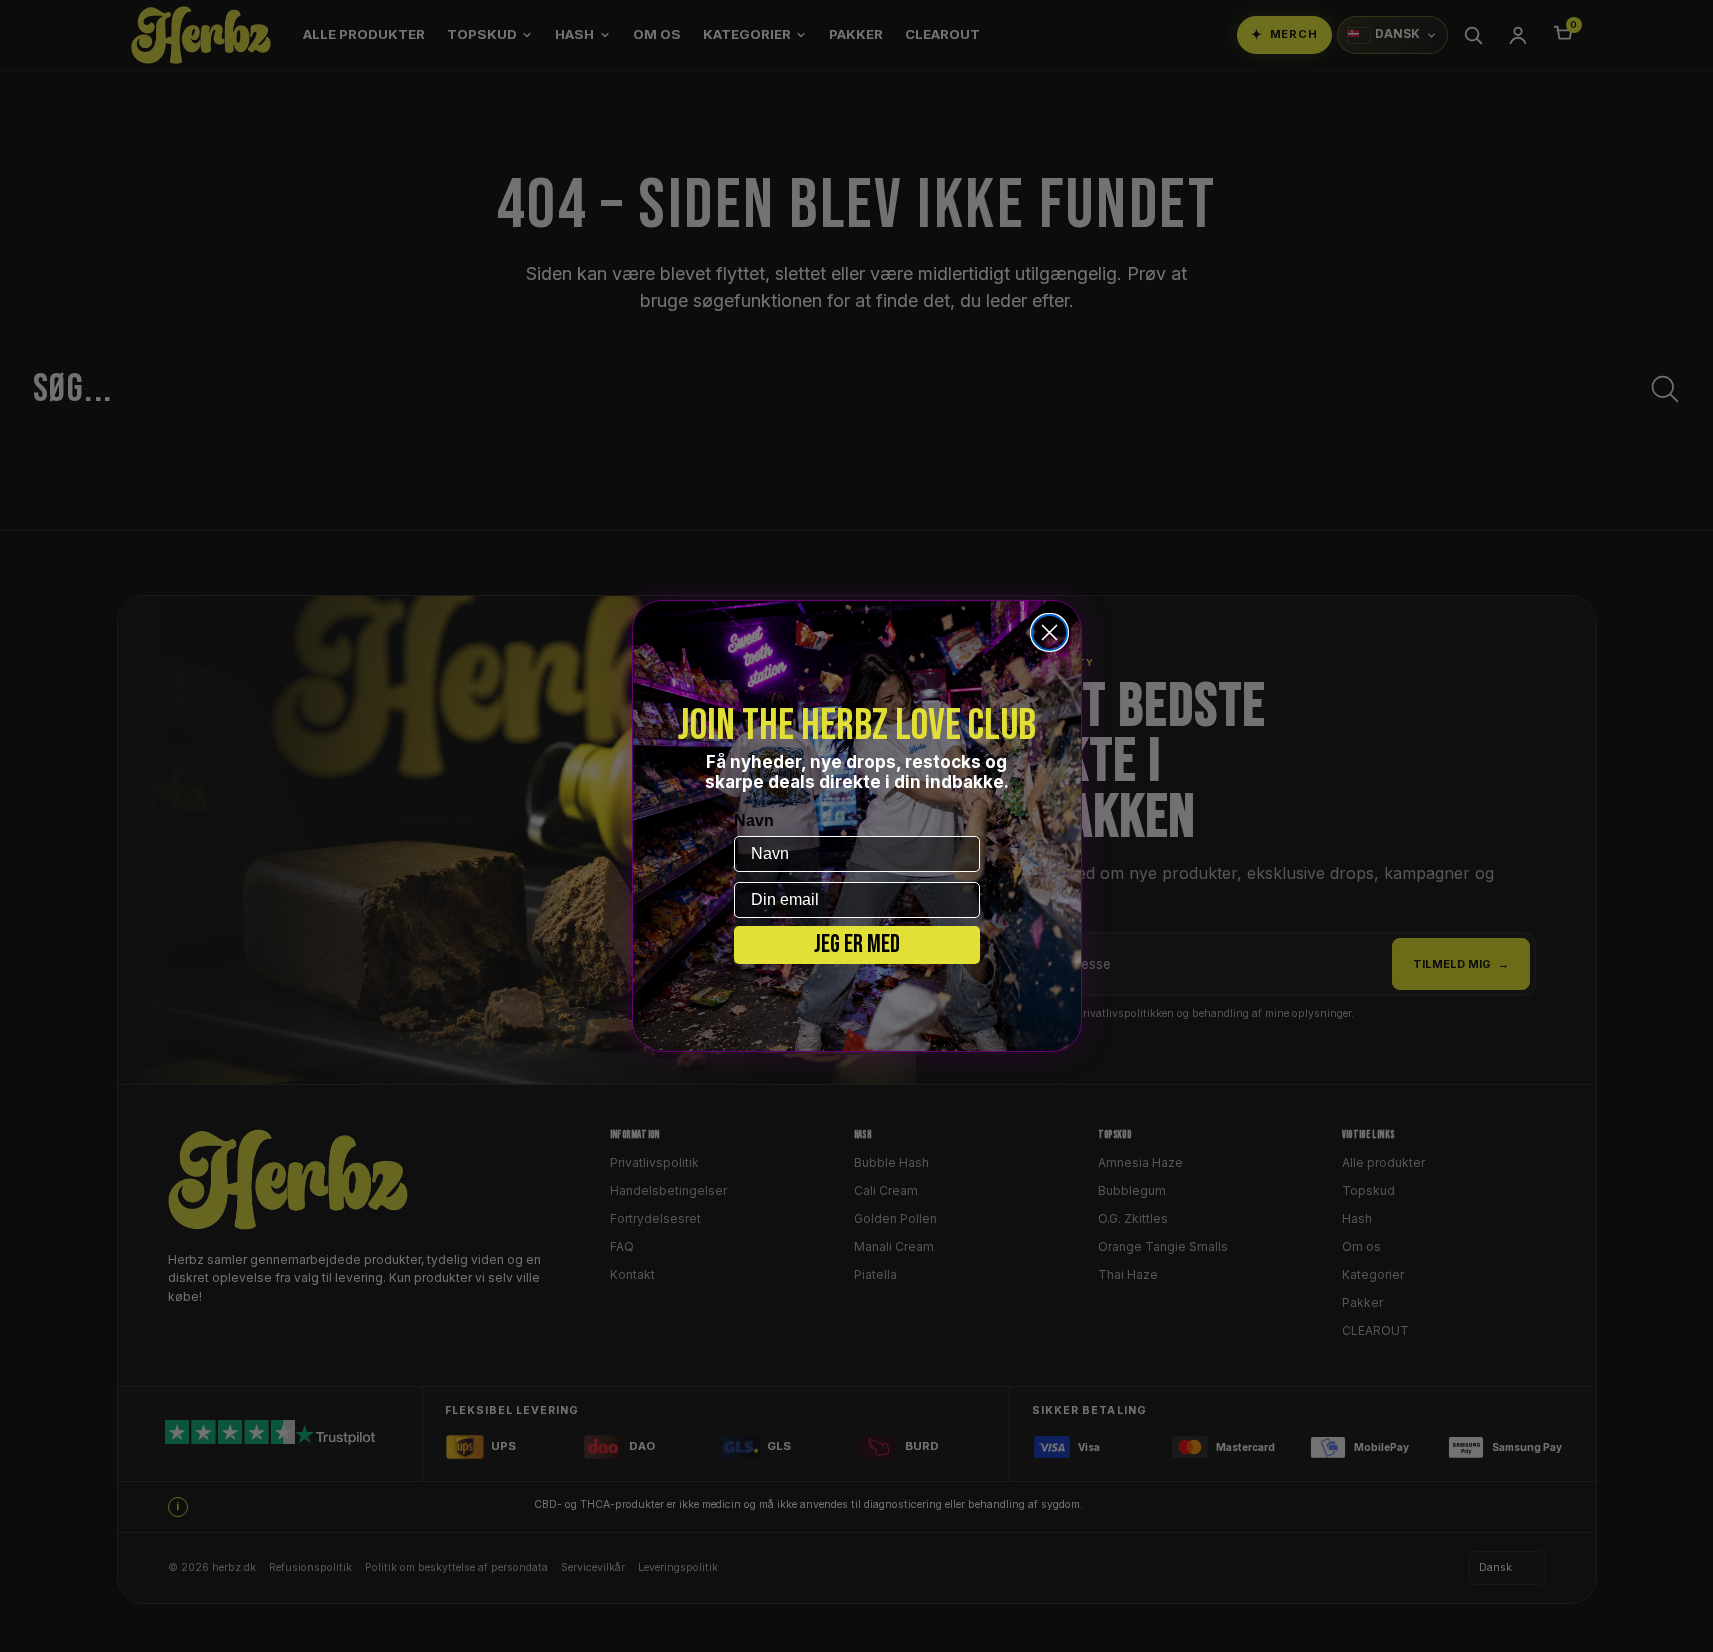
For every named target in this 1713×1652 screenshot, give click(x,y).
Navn (754, 820)
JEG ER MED (857, 944)
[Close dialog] (1049, 632)
